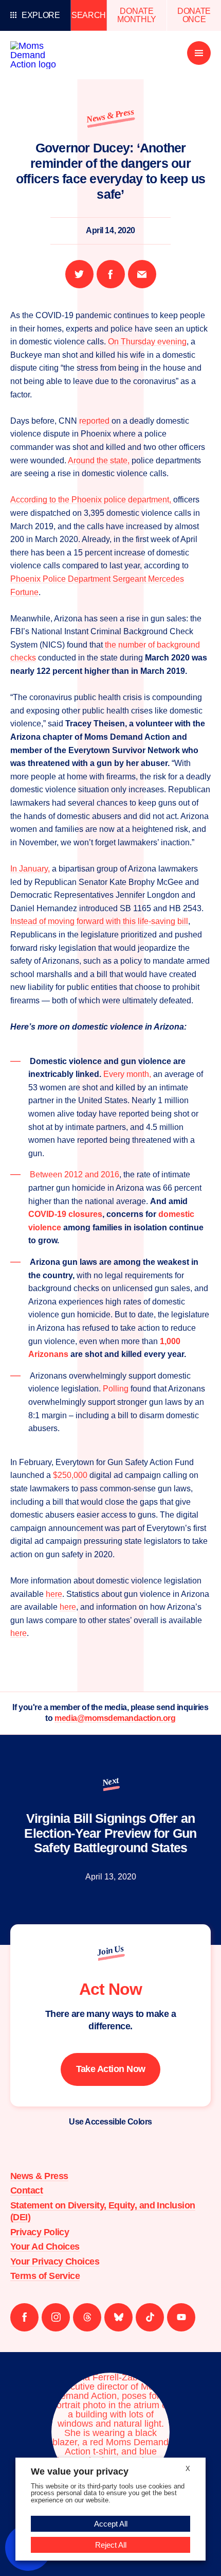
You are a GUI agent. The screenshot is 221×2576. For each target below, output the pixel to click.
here (54, 1594)
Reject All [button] (111, 2545)
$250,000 (71, 1475)
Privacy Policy (40, 2232)
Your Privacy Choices (55, 2261)
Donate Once (194, 15)
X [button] (188, 2469)
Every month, (127, 1074)
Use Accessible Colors (110, 2122)
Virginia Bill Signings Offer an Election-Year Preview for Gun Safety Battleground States (110, 1833)
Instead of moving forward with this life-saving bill (99, 921)
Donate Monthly (137, 15)
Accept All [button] (111, 2524)
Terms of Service (45, 2276)
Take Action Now (111, 2069)
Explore (41, 15)
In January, (30, 869)
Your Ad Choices (45, 2247)
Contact (26, 2190)
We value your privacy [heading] (80, 2471)
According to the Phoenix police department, (92, 500)
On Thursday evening (147, 342)
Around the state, (99, 460)
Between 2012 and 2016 (75, 1174)
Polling (116, 1389)
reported (95, 421)
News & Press (110, 116)
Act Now (110, 1989)
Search (89, 15)
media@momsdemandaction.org (115, 1718)
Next (110, 1781)
